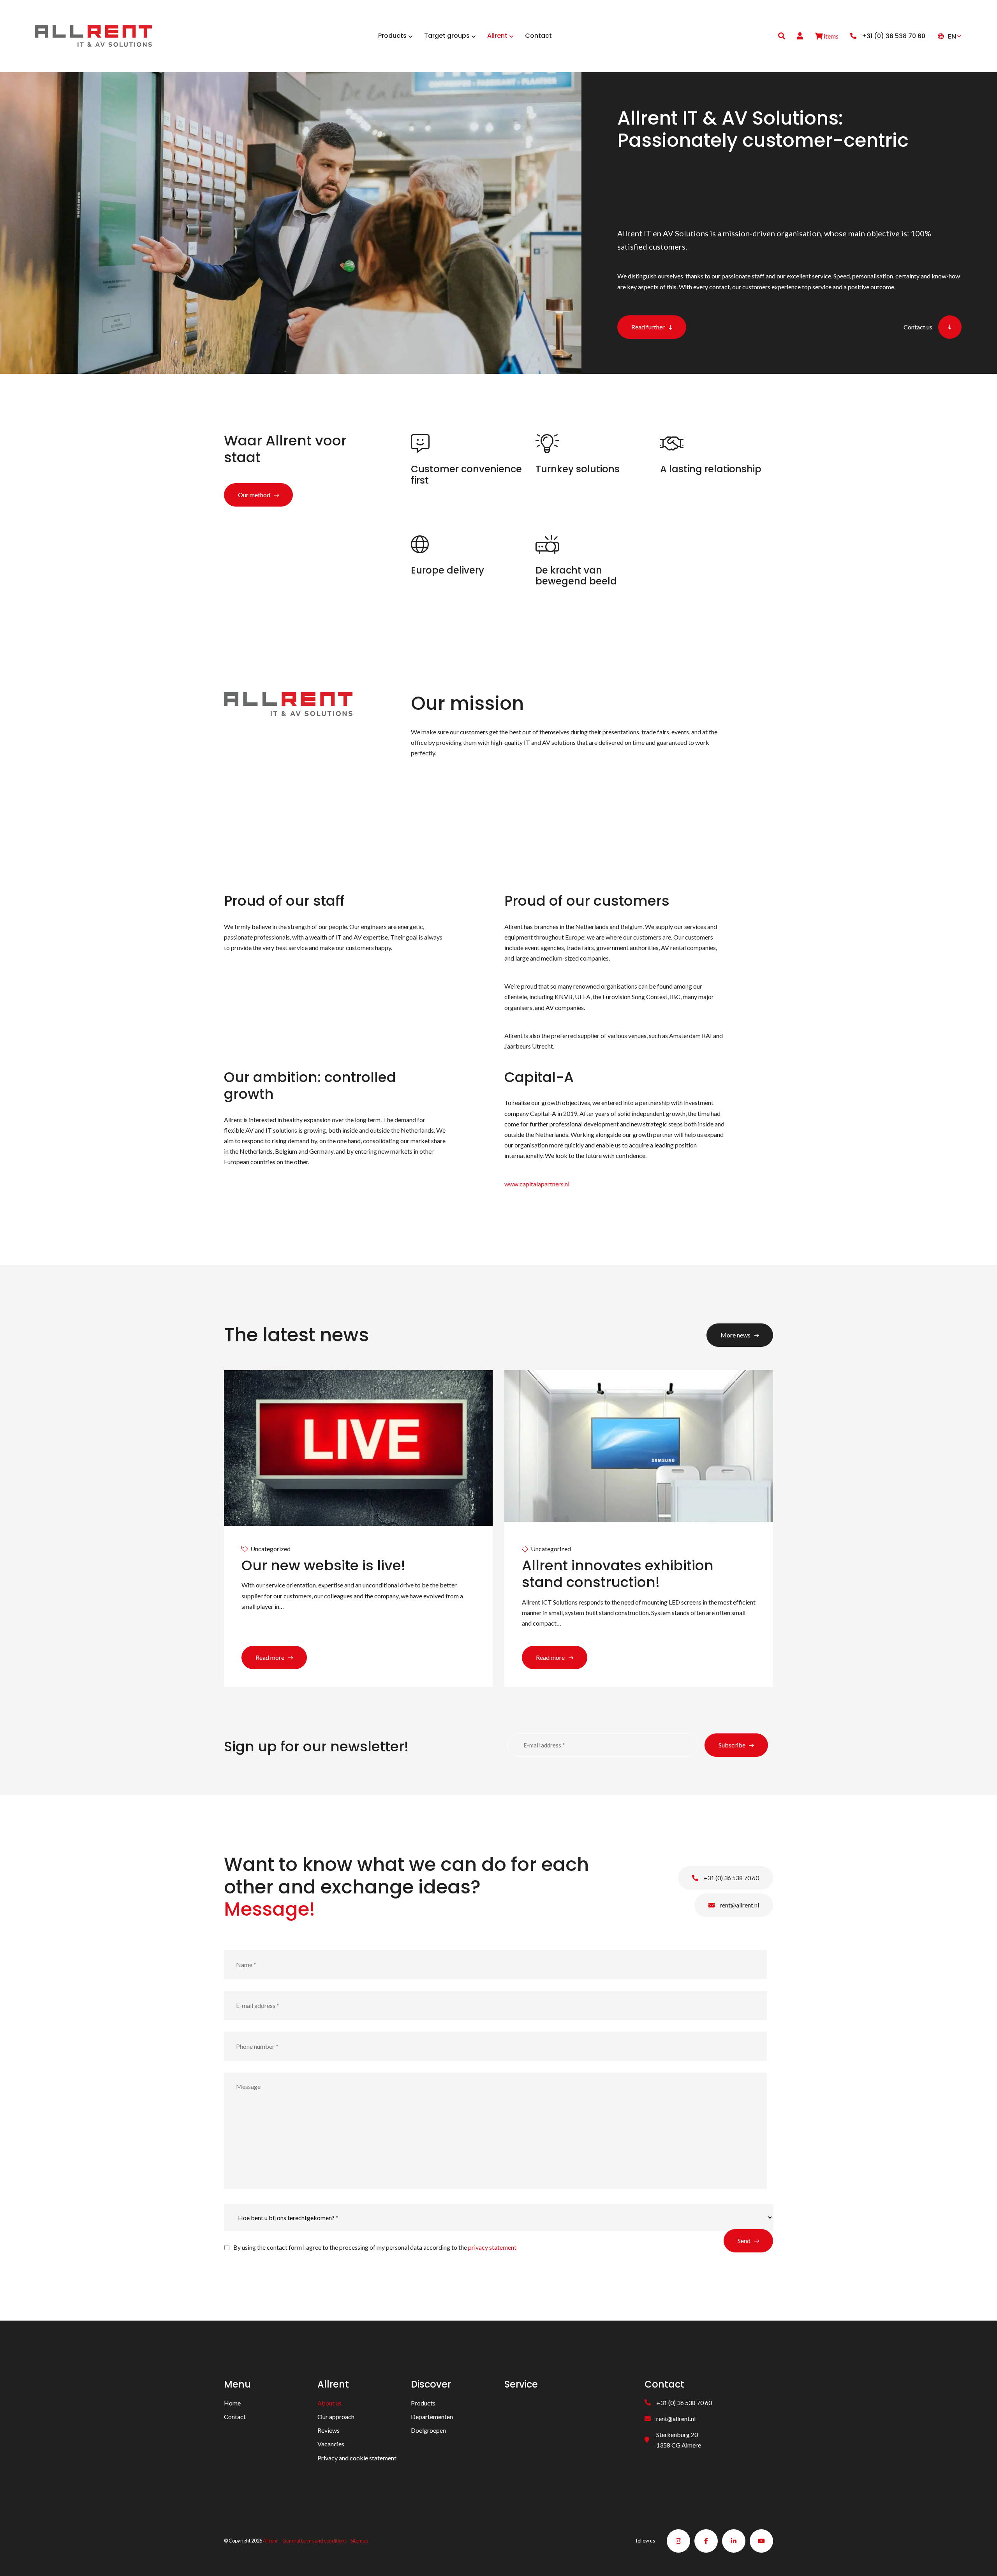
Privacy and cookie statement (357, 2458)
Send (744, 2240)
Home (232, 2403)
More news (735, 1335)
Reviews (329, 2431)
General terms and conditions (314, 2541)
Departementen (432, 2417)
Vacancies (331, 2444)
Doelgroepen (428, 2431)
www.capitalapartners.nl (537, 1184)
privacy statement (492, 2247)
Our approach (336, 2417)
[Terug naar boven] (981, 2560)
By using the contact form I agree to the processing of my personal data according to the (375, 2247)
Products (423, 2403)
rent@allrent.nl (739, 1905)
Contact (235, 2417)
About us (329, 2403)
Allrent (270, 2541)
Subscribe (732, 1745)
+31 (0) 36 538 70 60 (731, 1878)
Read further (648, 327)
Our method (254, 495)
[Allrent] (93, 35)
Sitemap (359, 2541)
